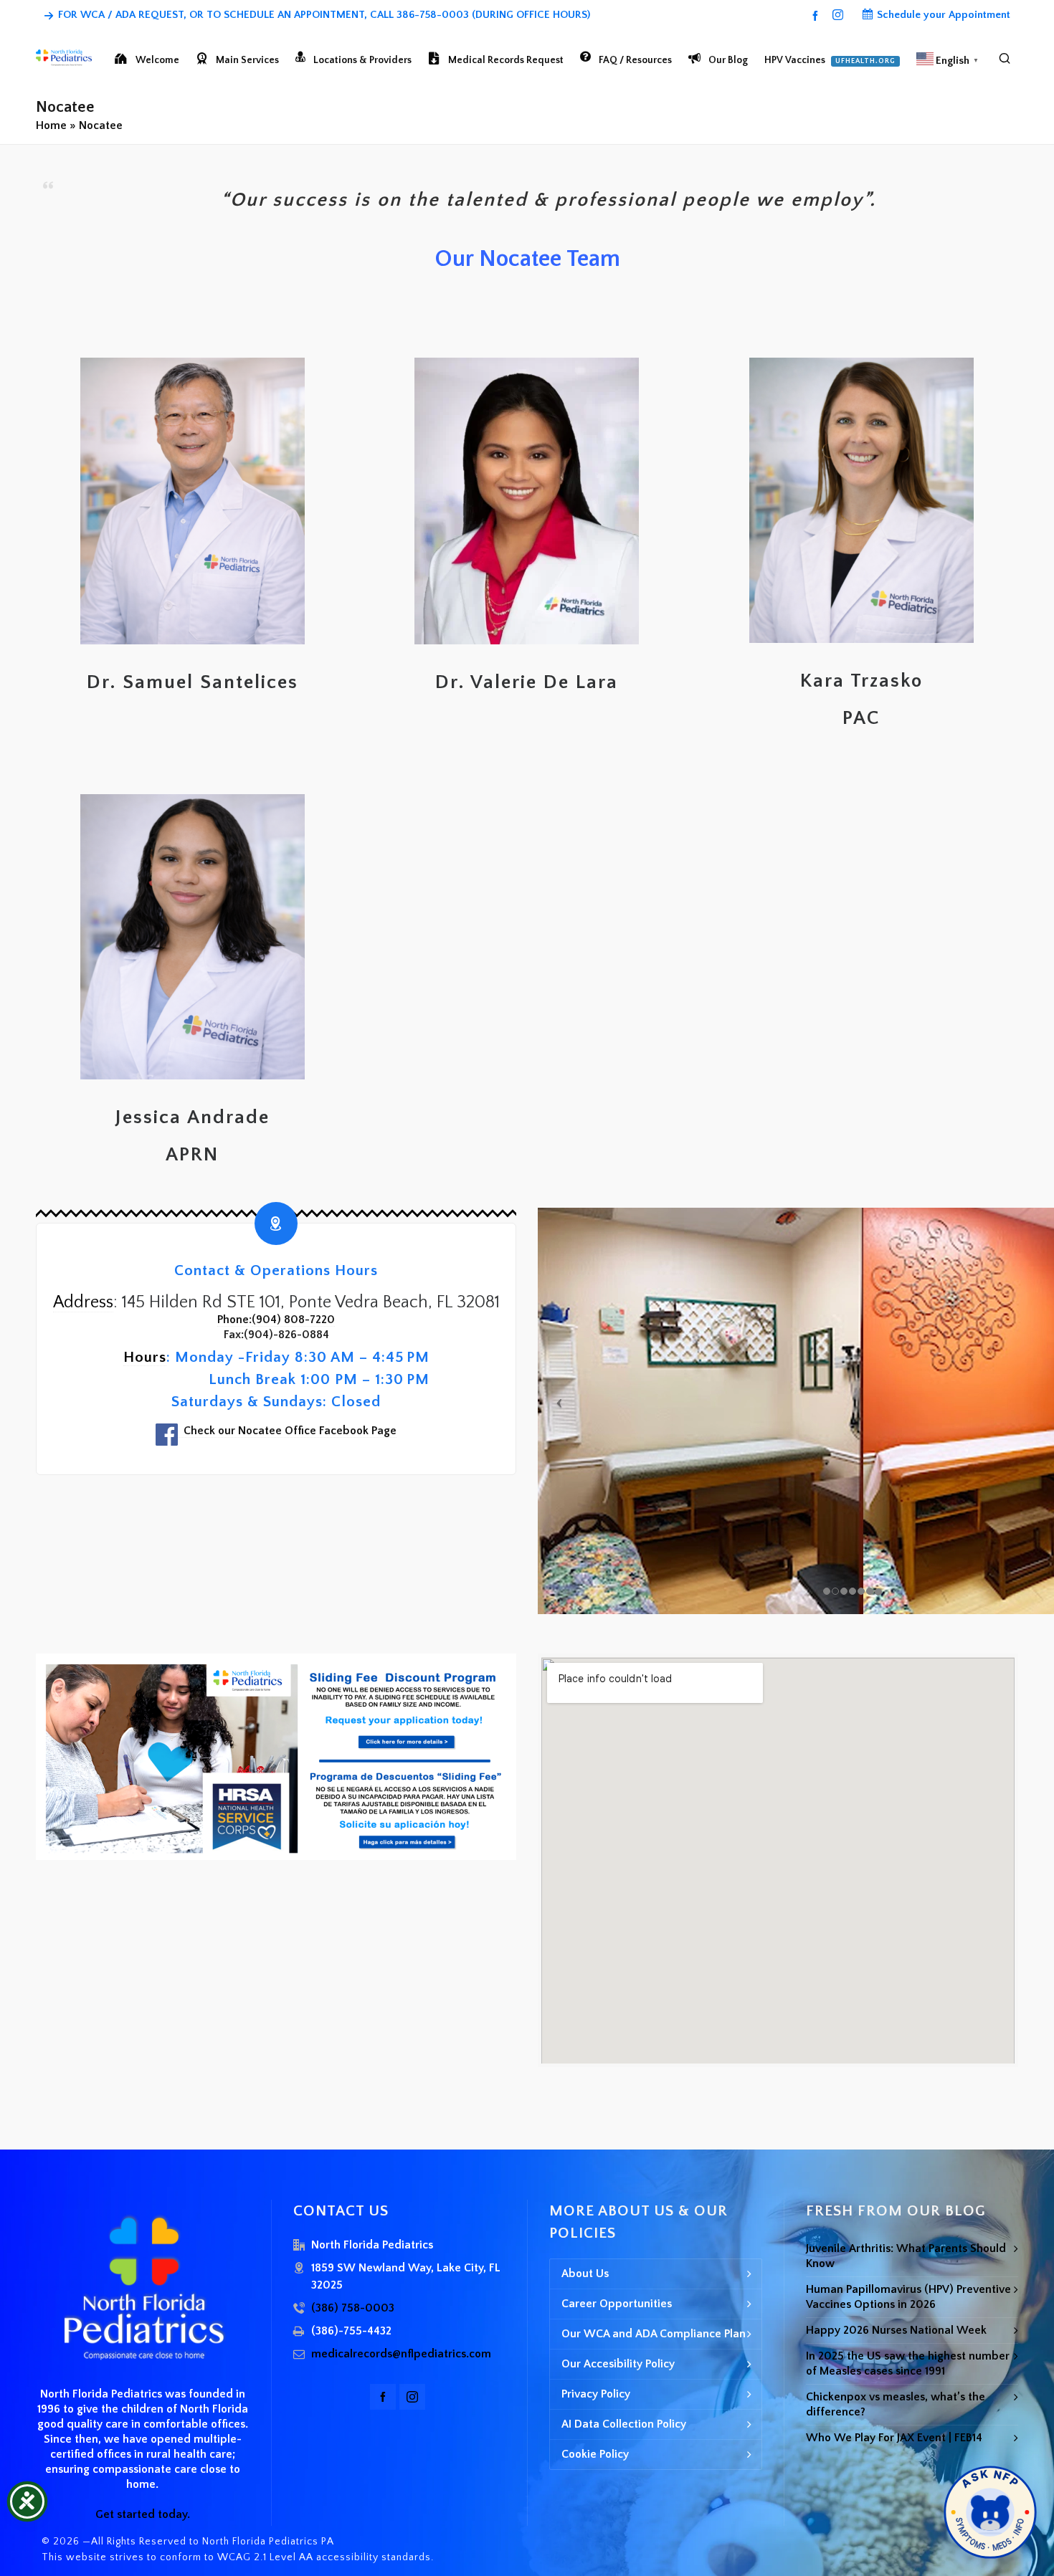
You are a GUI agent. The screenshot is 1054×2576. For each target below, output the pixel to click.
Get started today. (143, 2514)
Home (51, 125)
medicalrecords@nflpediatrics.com (401, 2354)
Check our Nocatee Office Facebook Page (287, 1431)
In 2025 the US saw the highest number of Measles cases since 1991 (908, 2363)
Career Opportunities (617, 2304)
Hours (145, 1357)
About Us (585, 2274)
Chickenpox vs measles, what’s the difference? (896, 2404)
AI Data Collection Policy (624, 2424)
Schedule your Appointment (944, 15)
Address (83, 1302)
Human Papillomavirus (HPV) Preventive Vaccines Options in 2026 (908, 2297)
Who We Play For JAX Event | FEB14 (894, 2438)
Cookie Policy (595, 2454)
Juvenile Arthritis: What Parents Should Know (906, 2256)
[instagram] (840, 15)
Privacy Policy (596, 2394)
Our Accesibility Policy (618, 2364)
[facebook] (817, 15)
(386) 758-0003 (353, 2308)
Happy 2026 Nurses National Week (896, 2330)
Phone (233, 1320)
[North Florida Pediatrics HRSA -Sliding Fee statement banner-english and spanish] (276, 1757)
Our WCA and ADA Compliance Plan (654, 2334)
